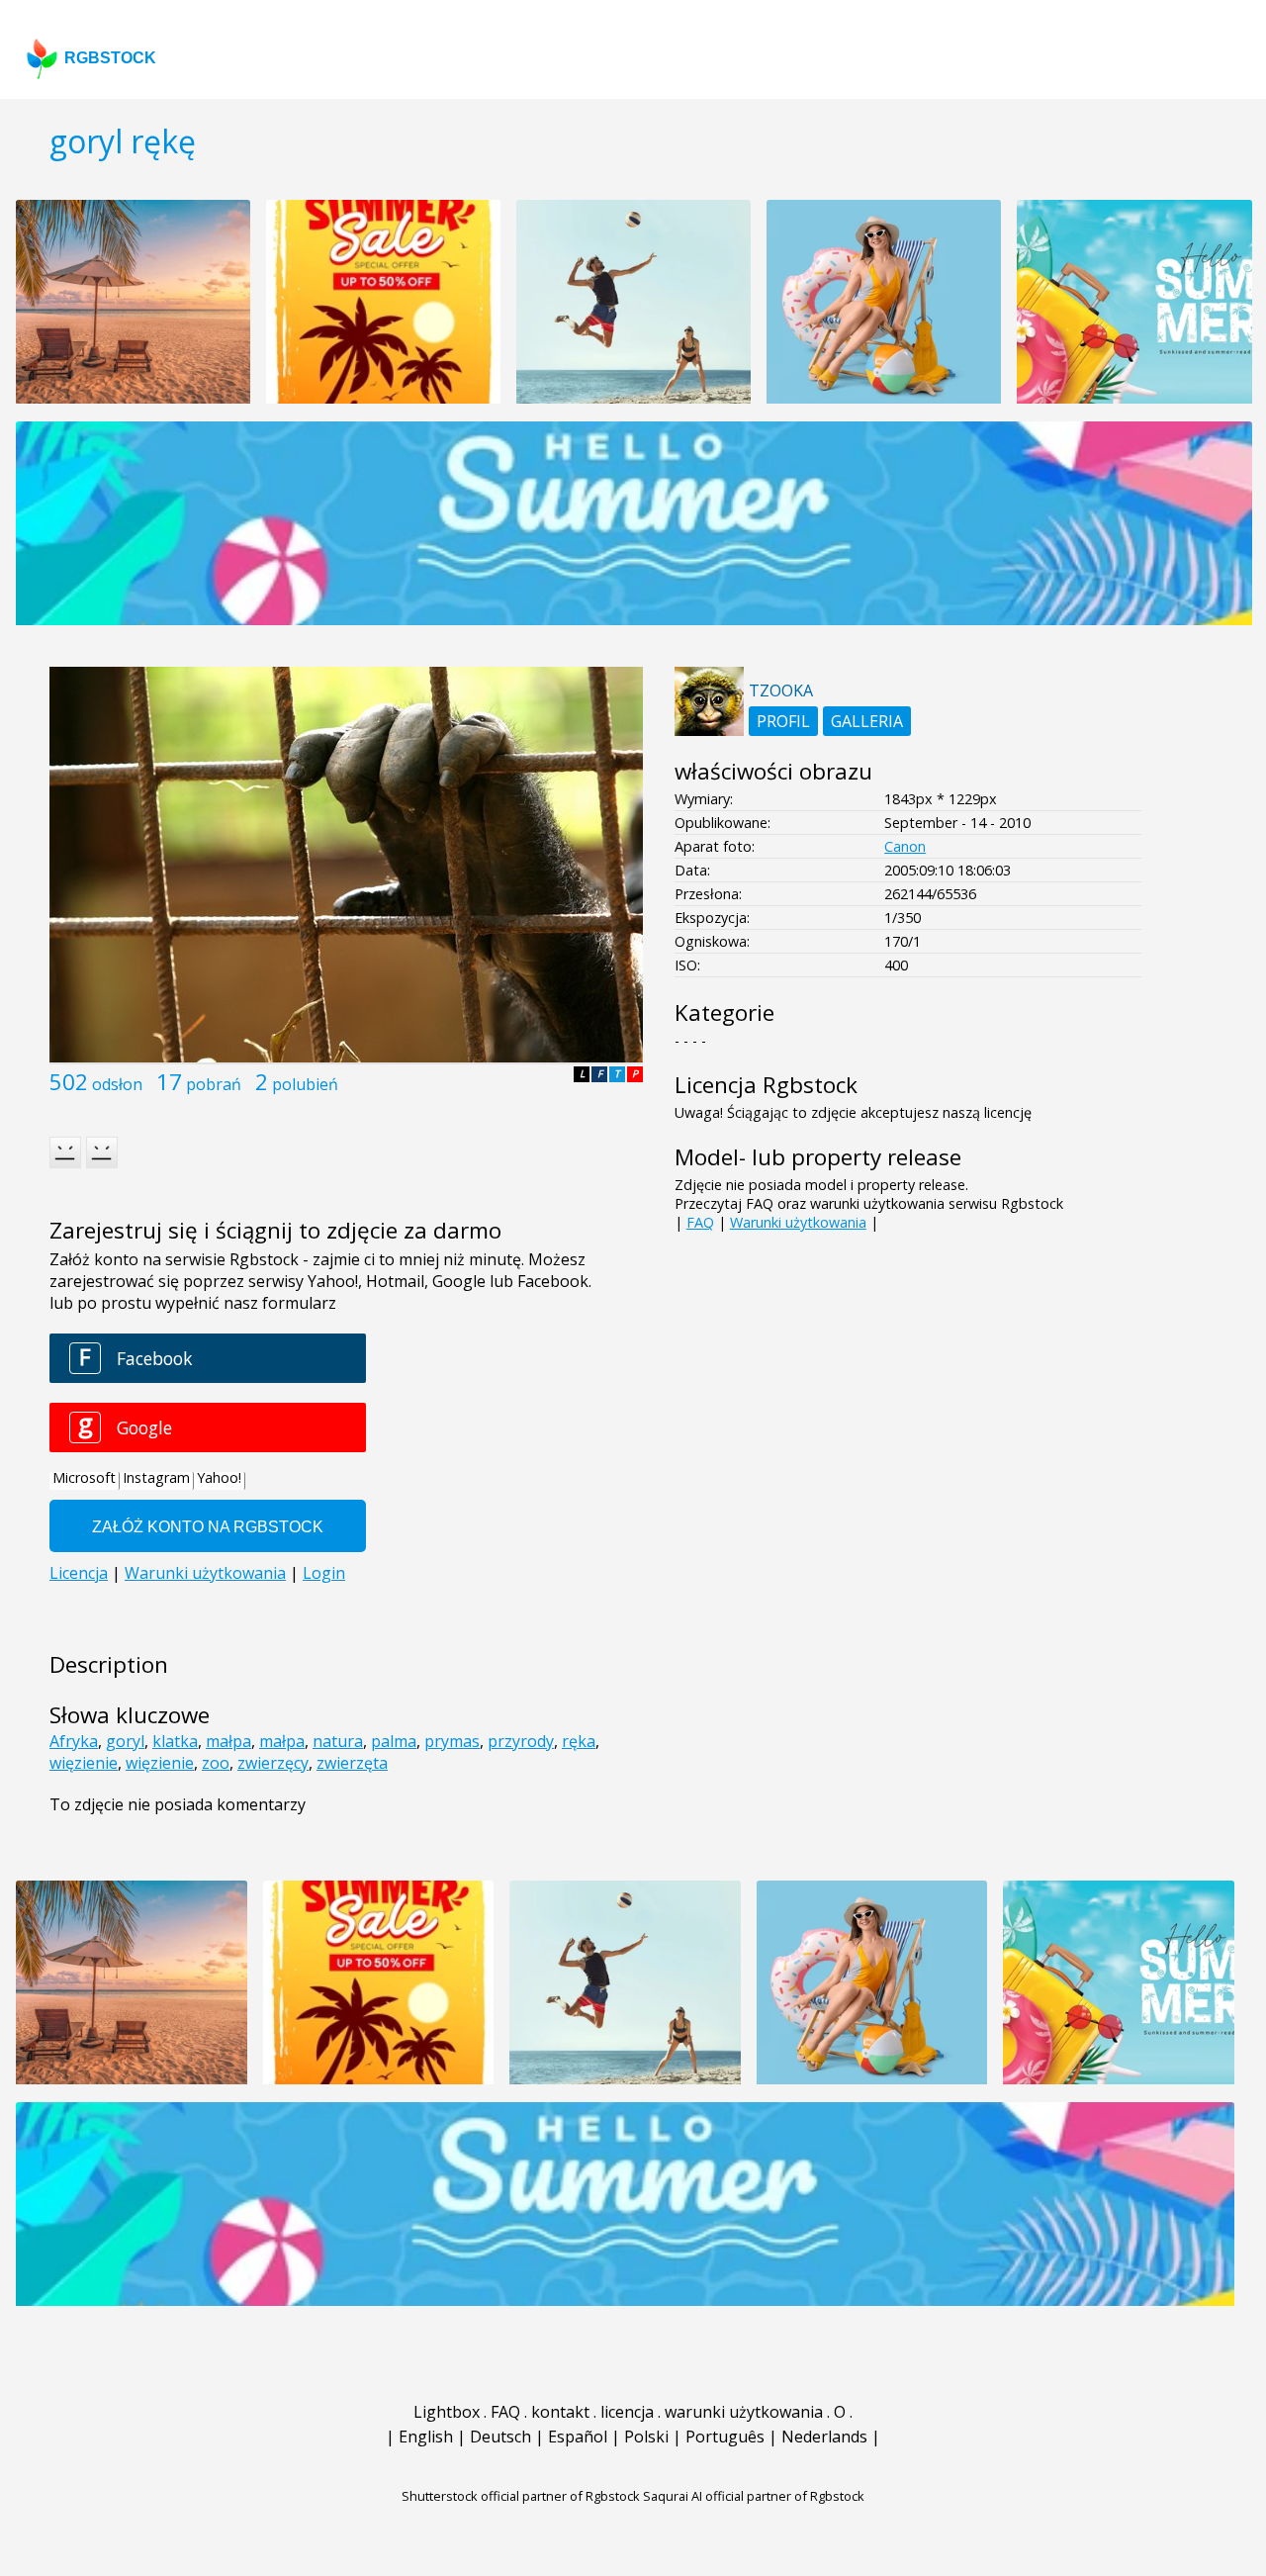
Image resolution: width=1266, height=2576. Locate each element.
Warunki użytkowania (798, 1222)
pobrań (214, 1084)
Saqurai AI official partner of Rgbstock (754, 2496)
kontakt (560, 2412)
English (426, 2437)
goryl (125, 1741)
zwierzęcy (273, 1763)
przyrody (521, 1741)
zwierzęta (352, 1763)
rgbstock (110, 58)
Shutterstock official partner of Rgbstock (521, 2496)
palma (394, 1741)
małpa (228, 1741)
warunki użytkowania (744, 2412)
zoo (216, 1763)
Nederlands (824, 2437)
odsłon (117, 1084)
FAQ (700, 1222)
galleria (867, 721)
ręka (579, 1741)
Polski (646, 2437)
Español (578, 2437)
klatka (175, 1741)
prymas (452, 1741)
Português (725, 2437)
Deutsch (500, 2437)
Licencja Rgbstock (766, 1085)
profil (783, 721)
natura (338, 1741)
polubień (305, 1084)
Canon (905, 846)
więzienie (84, 1763)
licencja (627, 2412)
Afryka (74, 1741)
